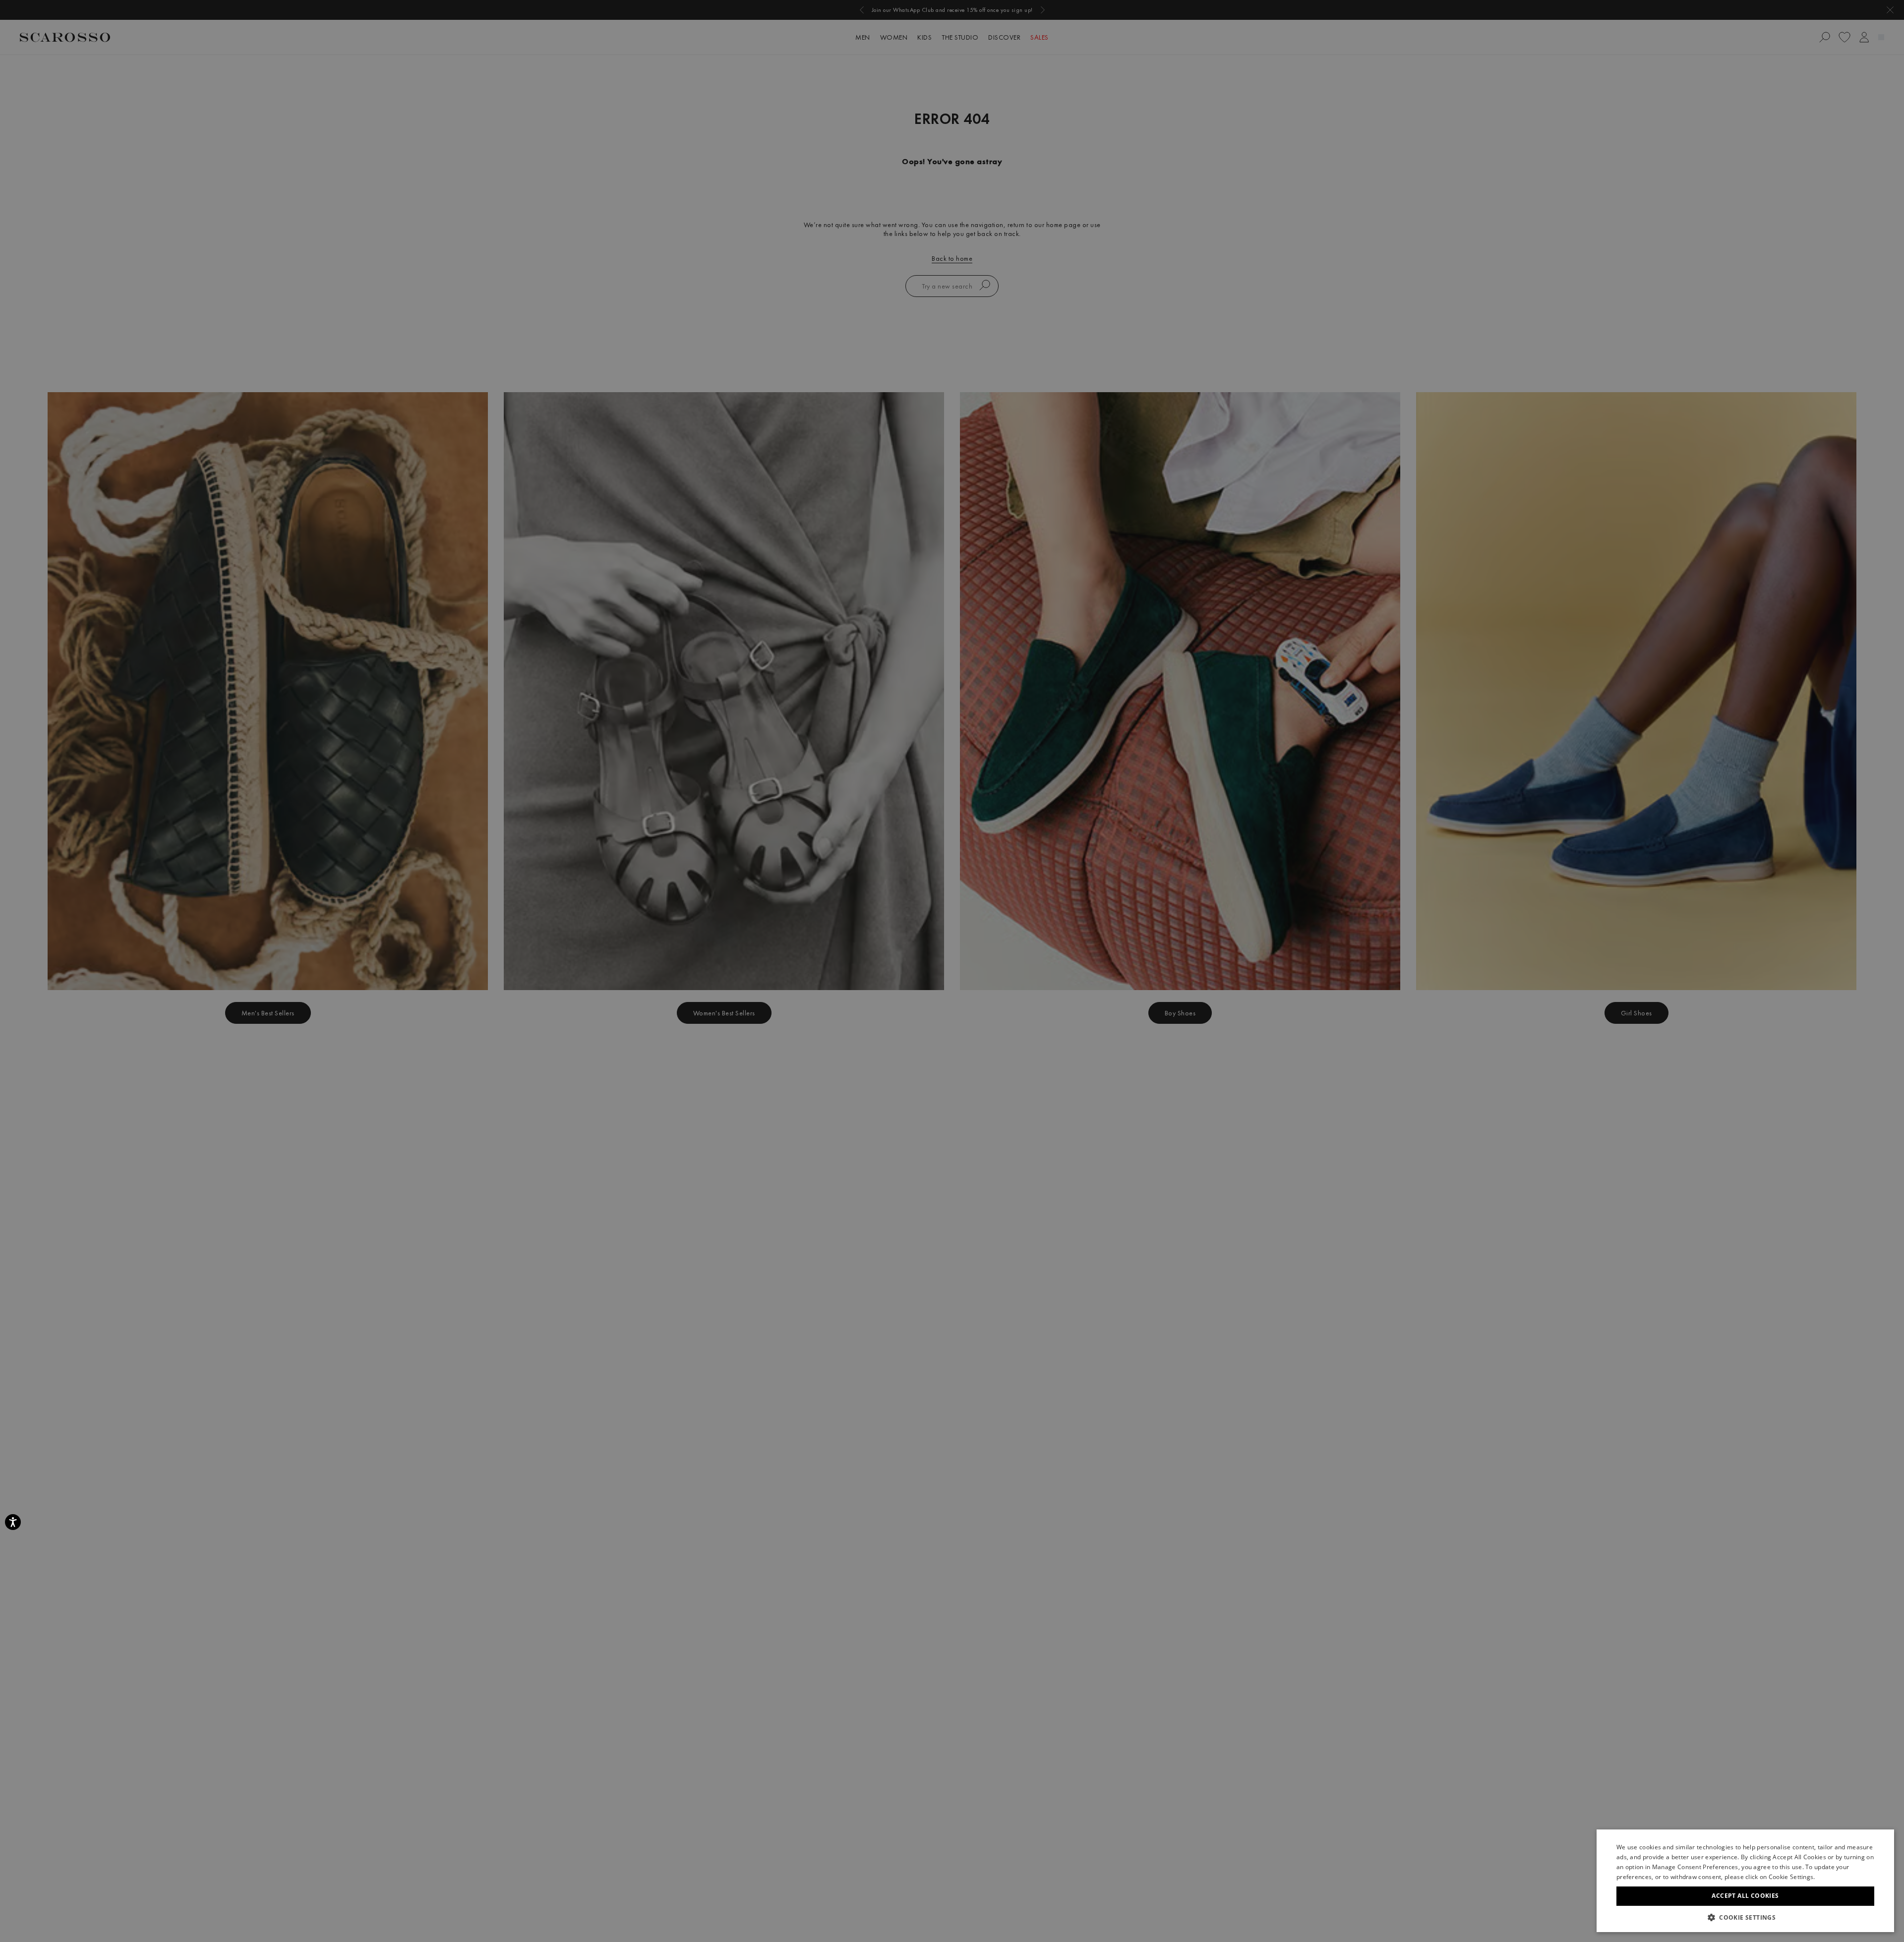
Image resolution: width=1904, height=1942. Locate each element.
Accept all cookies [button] (1745, 1896)
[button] (1745, 1917)
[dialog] (952, 971)
